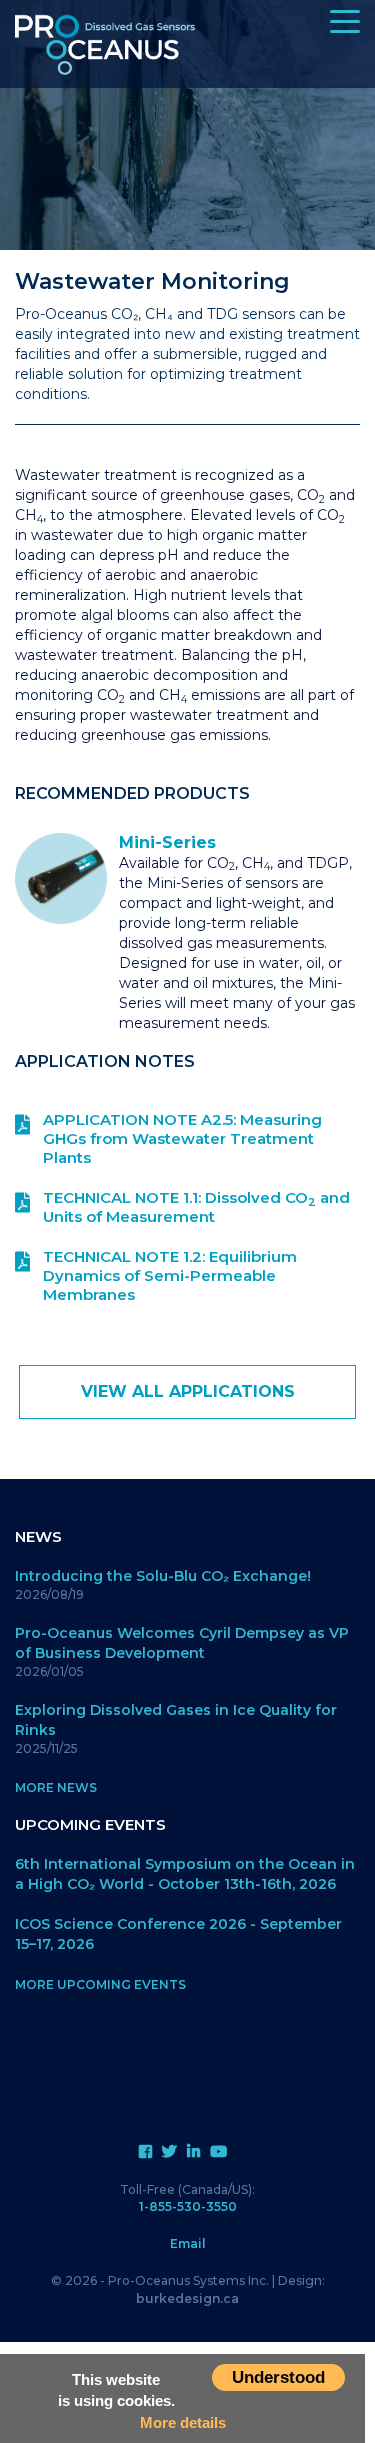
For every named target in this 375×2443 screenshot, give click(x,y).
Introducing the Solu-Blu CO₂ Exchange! (163, 1576)
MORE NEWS (56, 1787)
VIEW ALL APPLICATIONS (188, 1391)
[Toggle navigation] (369, 11)
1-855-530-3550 (188, 2206)
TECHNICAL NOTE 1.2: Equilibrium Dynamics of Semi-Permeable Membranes (170, 1275)
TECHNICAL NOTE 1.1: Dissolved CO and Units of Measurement (196, 1207)
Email (188, 2243)
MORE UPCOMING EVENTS (100, 1984)
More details (183, 2422)
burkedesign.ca (187, 2298)
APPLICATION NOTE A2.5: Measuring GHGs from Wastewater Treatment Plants (182, 1138)
